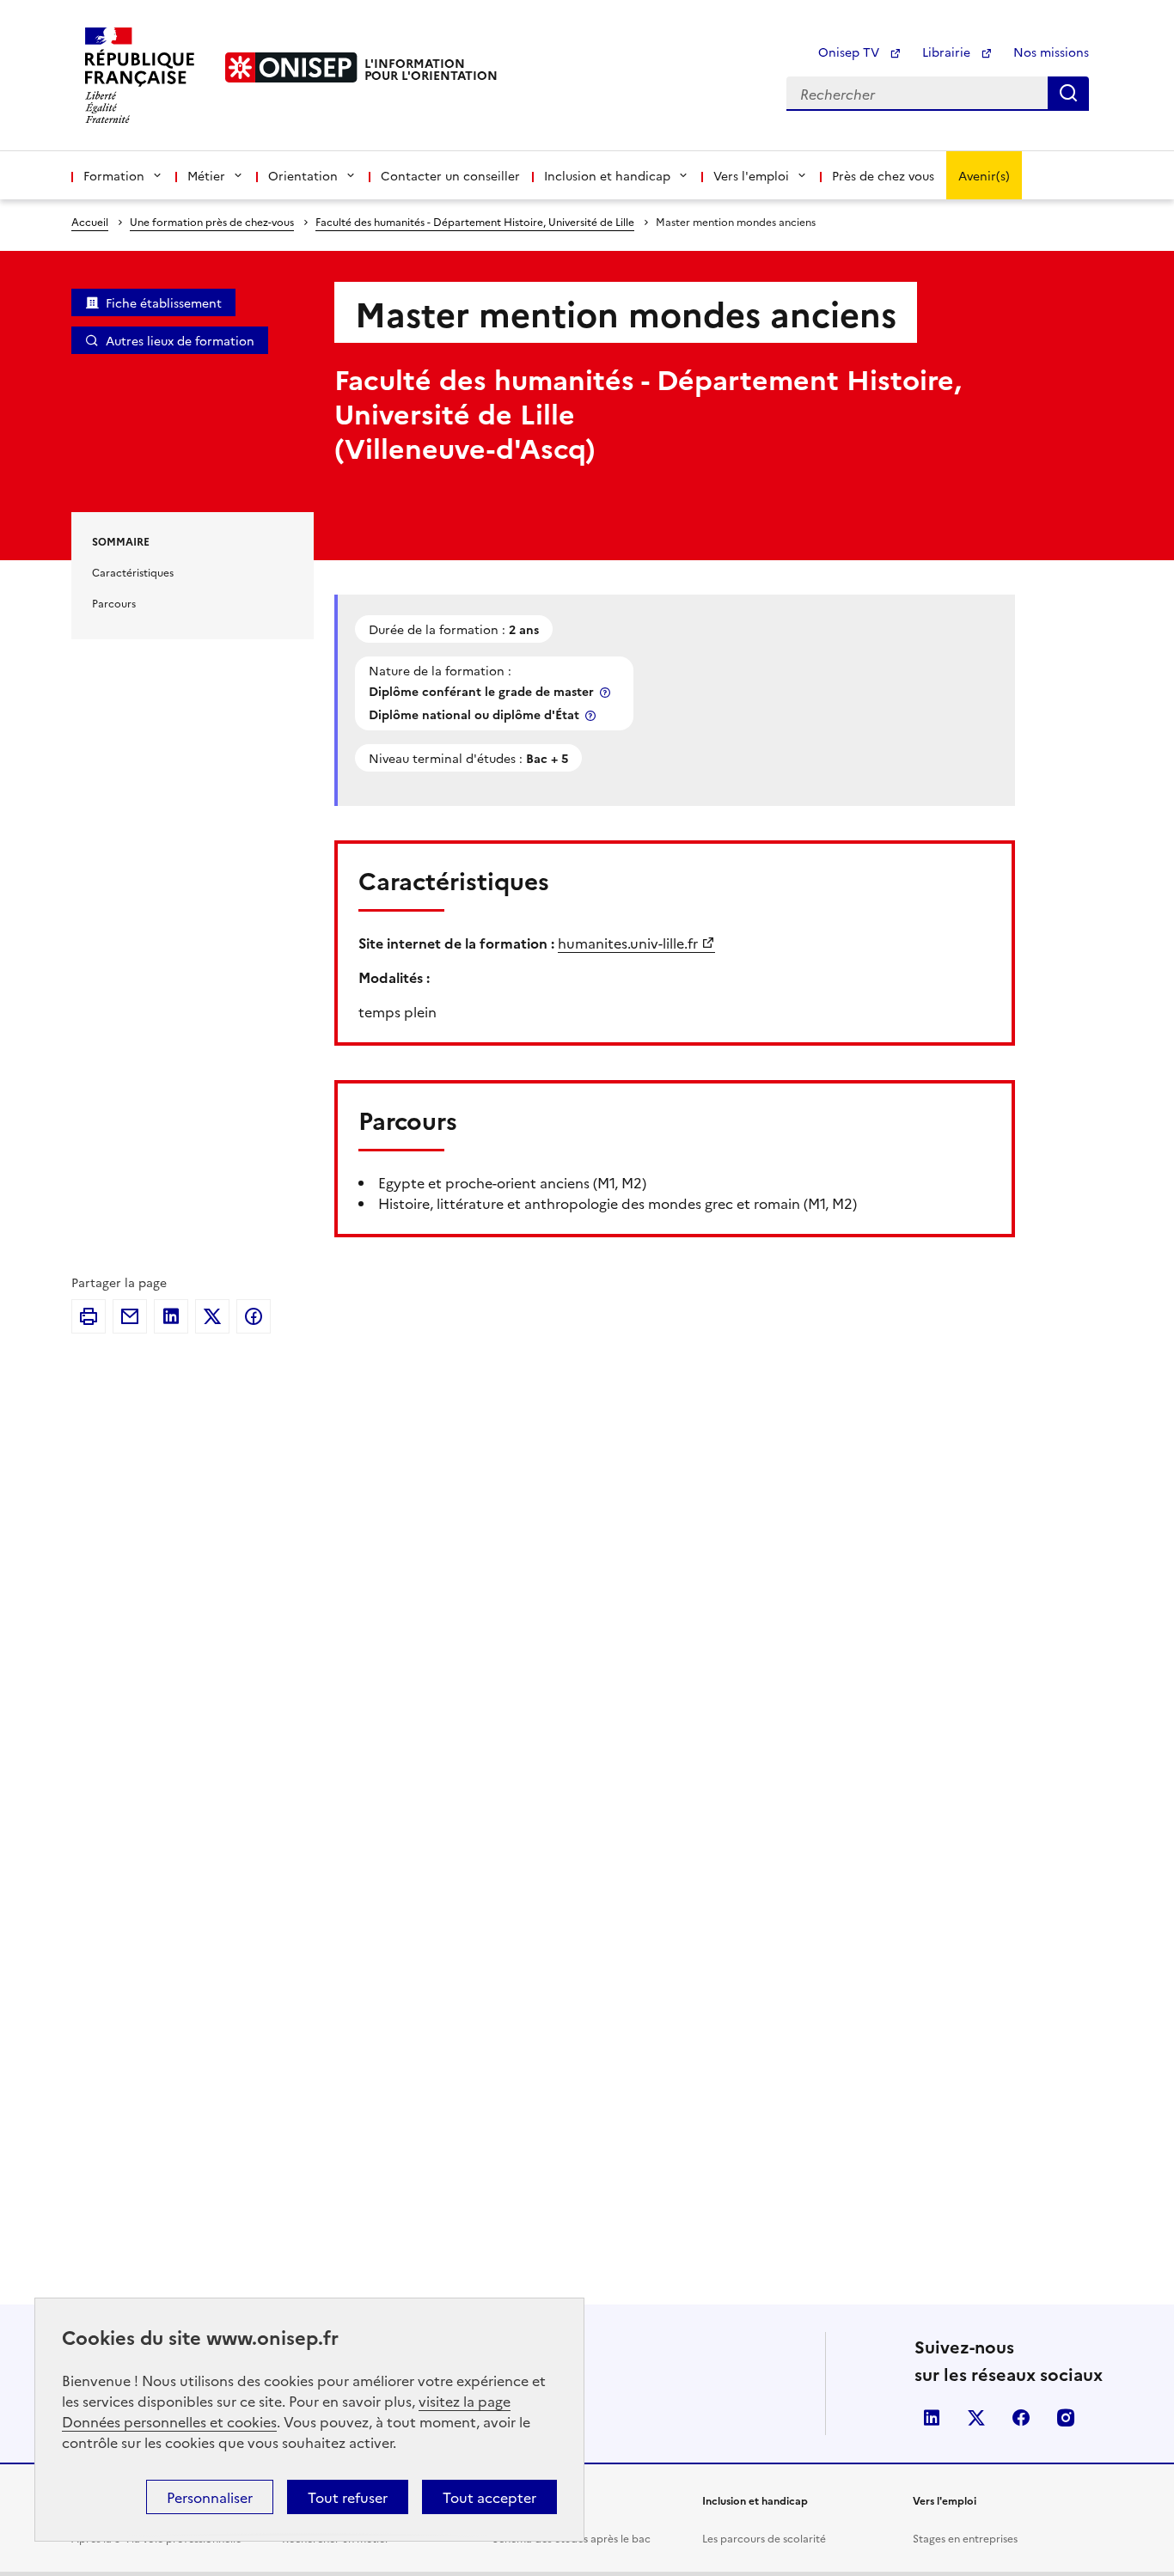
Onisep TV (850, 52)
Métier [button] (206, 175)
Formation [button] (114, 175)
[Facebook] (254, 1316)
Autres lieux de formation (180, 340)
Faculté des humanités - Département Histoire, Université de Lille (475, 221)
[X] (212, 1316)
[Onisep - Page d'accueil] (291, 67)
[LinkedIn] (171, 1316)
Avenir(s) (984, 175)
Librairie (948, 52)
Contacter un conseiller (450, 175)
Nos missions (1051, 52)
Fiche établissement (164, 302)
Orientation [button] (303, 175)
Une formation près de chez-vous (212, 221)
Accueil (90, 221)
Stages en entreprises (965, 2538)
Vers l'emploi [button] (751, 175)
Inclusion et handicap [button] (607, 175)
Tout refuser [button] (348, 2497)
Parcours (114, 603)
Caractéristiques (133, 572)
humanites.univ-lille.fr (628, 943)
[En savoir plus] (607, 692)
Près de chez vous (883, 175)
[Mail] (130, 1316)
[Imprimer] (89, 1316)
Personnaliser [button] (210, 2497)
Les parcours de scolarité (764, 2538)
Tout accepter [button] (489, 2497)
